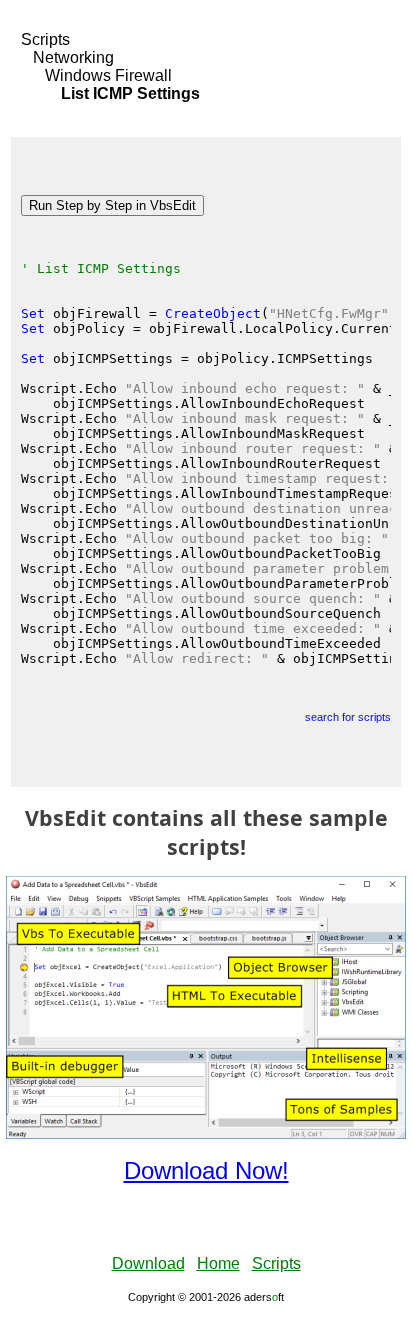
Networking (73, 57)
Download (148, 1263)
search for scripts (348, 717)
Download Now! (206, 1170)
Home (218, 1263)
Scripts (45, 39)
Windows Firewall (108, 75)
